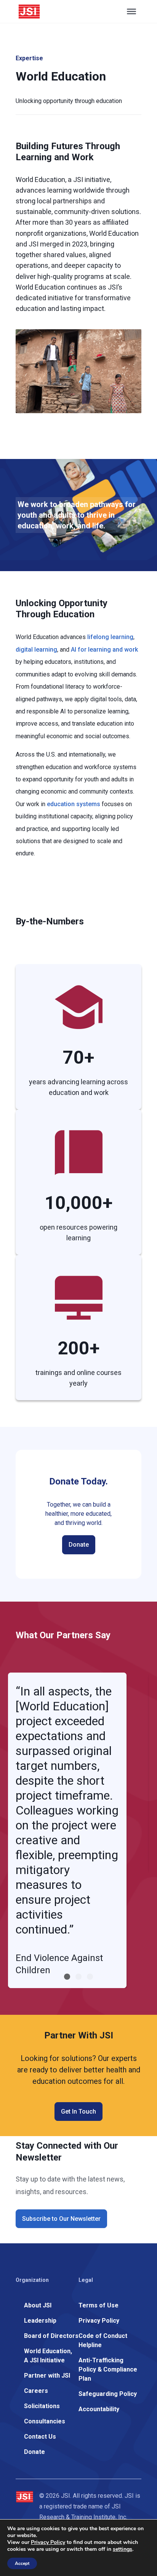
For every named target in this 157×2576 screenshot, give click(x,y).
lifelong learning (110, 637)
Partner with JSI (47, 2376)
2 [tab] (78, 1977)
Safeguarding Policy (108, 2394)
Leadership (40, 2321)
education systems (74, 804)
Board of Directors (51, 2336)
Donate (79, 1545)
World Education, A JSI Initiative (48, 2356)
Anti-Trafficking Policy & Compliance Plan (108, 2369)
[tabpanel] (67, 1830)
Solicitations (42, 2406)
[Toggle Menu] (131, 11)
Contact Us (40, 2437)
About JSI (38, 2305)
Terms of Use (99, 2305)
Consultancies (45, 2421)
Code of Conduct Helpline (103, 2340)
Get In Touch (78, 2112)
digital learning (36, 650)
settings (123, 2549)
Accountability (99, 2409)
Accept (22, 2563)
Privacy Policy (99, 2321)
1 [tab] (67, 1977)
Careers (36, 2391)
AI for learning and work (104, 650)
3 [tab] (90, 1977)
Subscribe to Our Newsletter (61, 2219)
